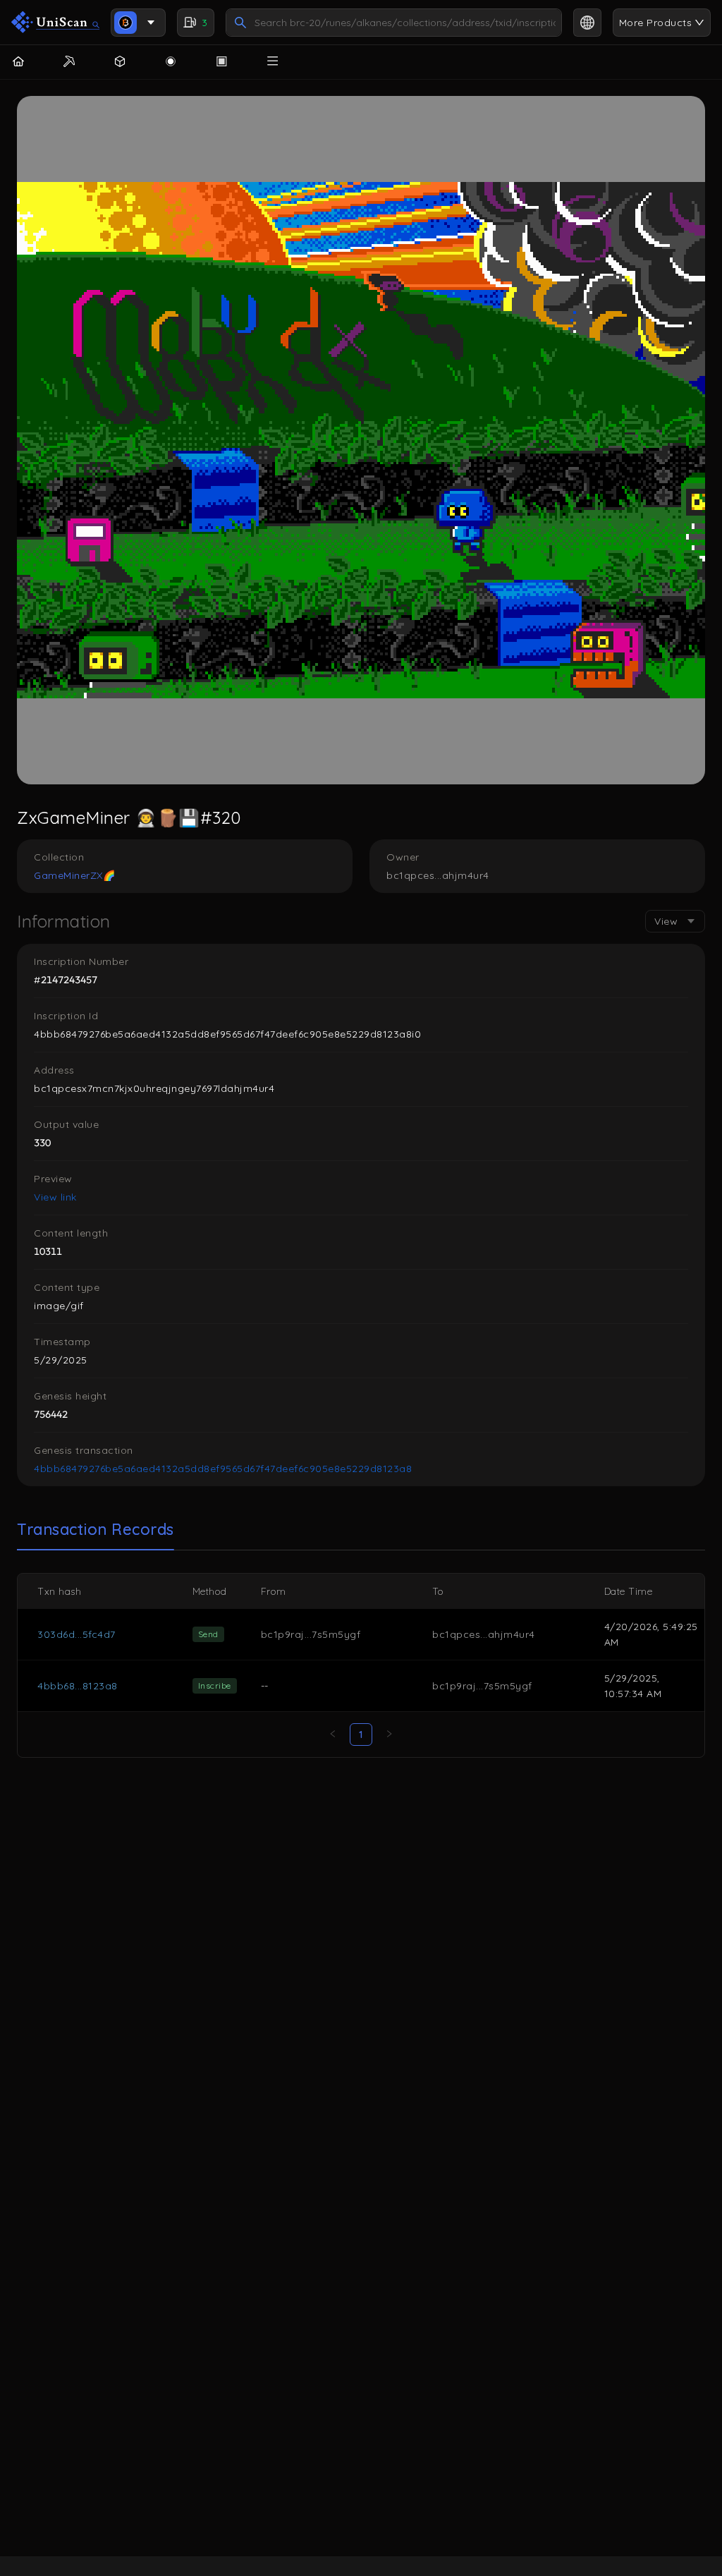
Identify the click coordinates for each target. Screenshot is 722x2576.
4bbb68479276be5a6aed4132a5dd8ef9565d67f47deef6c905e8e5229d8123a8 (223, 1469)
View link (55, 1197)
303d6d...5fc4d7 (77, 1634)
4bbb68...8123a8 (78, 1686)
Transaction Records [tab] (96, 1529)
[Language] (587, 23)
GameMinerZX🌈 (74, 875)
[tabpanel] (361, 1665)
